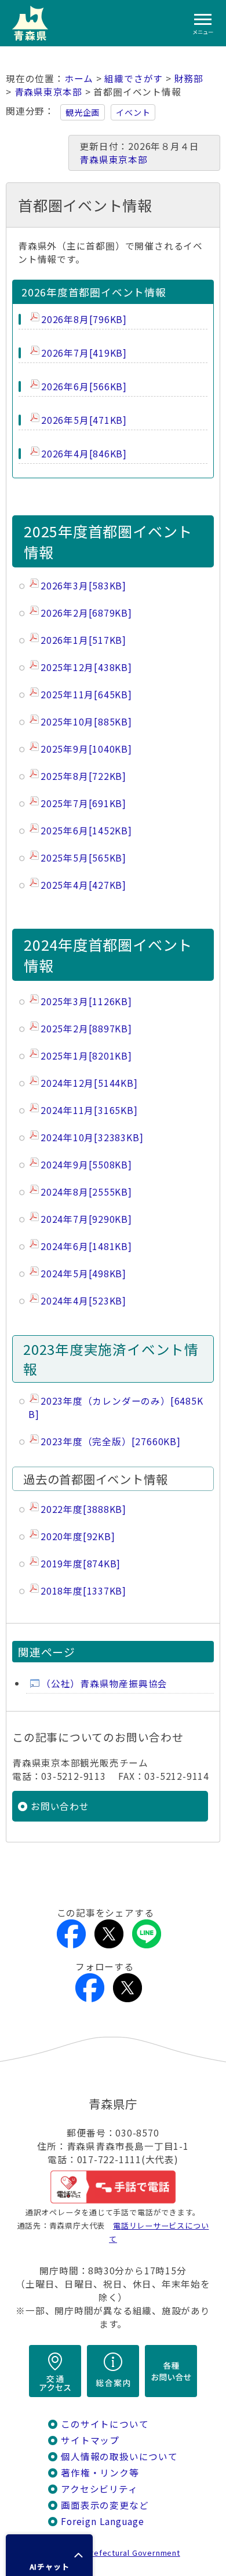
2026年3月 (83, 586)
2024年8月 (86, 1192)
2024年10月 (92, 1137)
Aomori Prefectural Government (118, 2553)
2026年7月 (84, 353)
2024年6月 (86, 1246)
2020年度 (78, 1536)
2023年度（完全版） (111, 1441)
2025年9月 (86, 749)
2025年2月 (86, 1029)
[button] (49, 2555)
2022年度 (83, 1509)
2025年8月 (83, 776)
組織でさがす (134, 78)
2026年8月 (84, 319)
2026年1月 (83, 640)
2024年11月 (89, 1110)
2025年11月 (86, 695)
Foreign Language (103, 2521)
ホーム (79, 78)
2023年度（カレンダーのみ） (116, 1408)
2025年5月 (83, 858)
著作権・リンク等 (100, 2473)
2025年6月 (86, 831)
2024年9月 (86, 1165)
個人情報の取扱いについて (119, 2456)
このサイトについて (105, 2424)
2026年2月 (86, 613)
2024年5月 (83, 1274)
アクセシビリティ (99, 2489)
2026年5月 (84, 420)
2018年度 (83, 1591)
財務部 (189, 78)
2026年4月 (84, 454)
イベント (133, 112)
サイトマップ (90, 2440)
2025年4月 (83, 885)
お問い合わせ (60, 1806)
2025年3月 (86, 1001)
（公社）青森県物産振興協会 (104, 1683)
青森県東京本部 (49, 92)
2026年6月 (84, 386)
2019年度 (81, 1564)
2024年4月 (83, 1301)
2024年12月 (89, 1083)
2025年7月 (83, 803)
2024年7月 (86, 1219)
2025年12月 (86, 667)
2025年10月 (86, 722)
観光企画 (83, 112)
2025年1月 (86, 1056)
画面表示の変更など (105, 2505)
